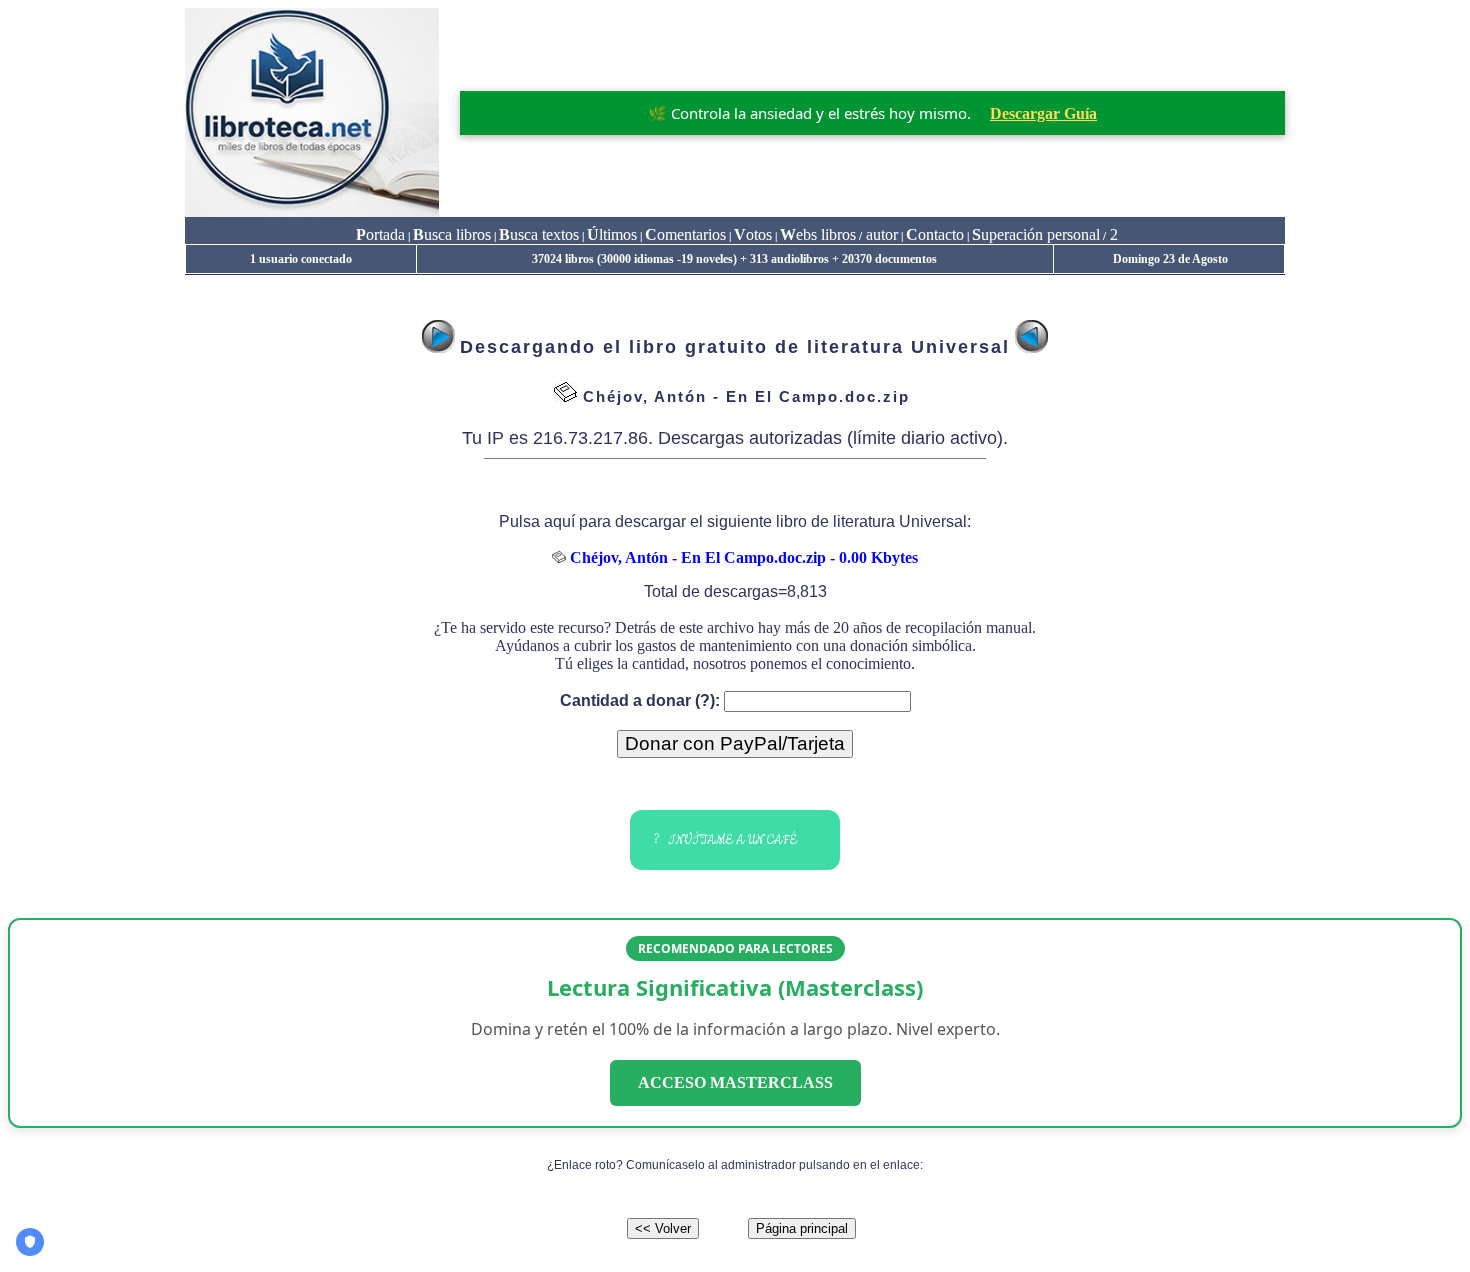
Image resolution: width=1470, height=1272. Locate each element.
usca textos (539, 234)
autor (880, 234)
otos (753, 234)
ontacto (935, 234)
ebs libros (818, 234)
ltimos (612, 234)
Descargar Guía (1043, 113)
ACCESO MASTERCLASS (735, 1082)
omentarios (685, 234)
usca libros (452, 234)
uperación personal (1036, 234)
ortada (380, 234)
